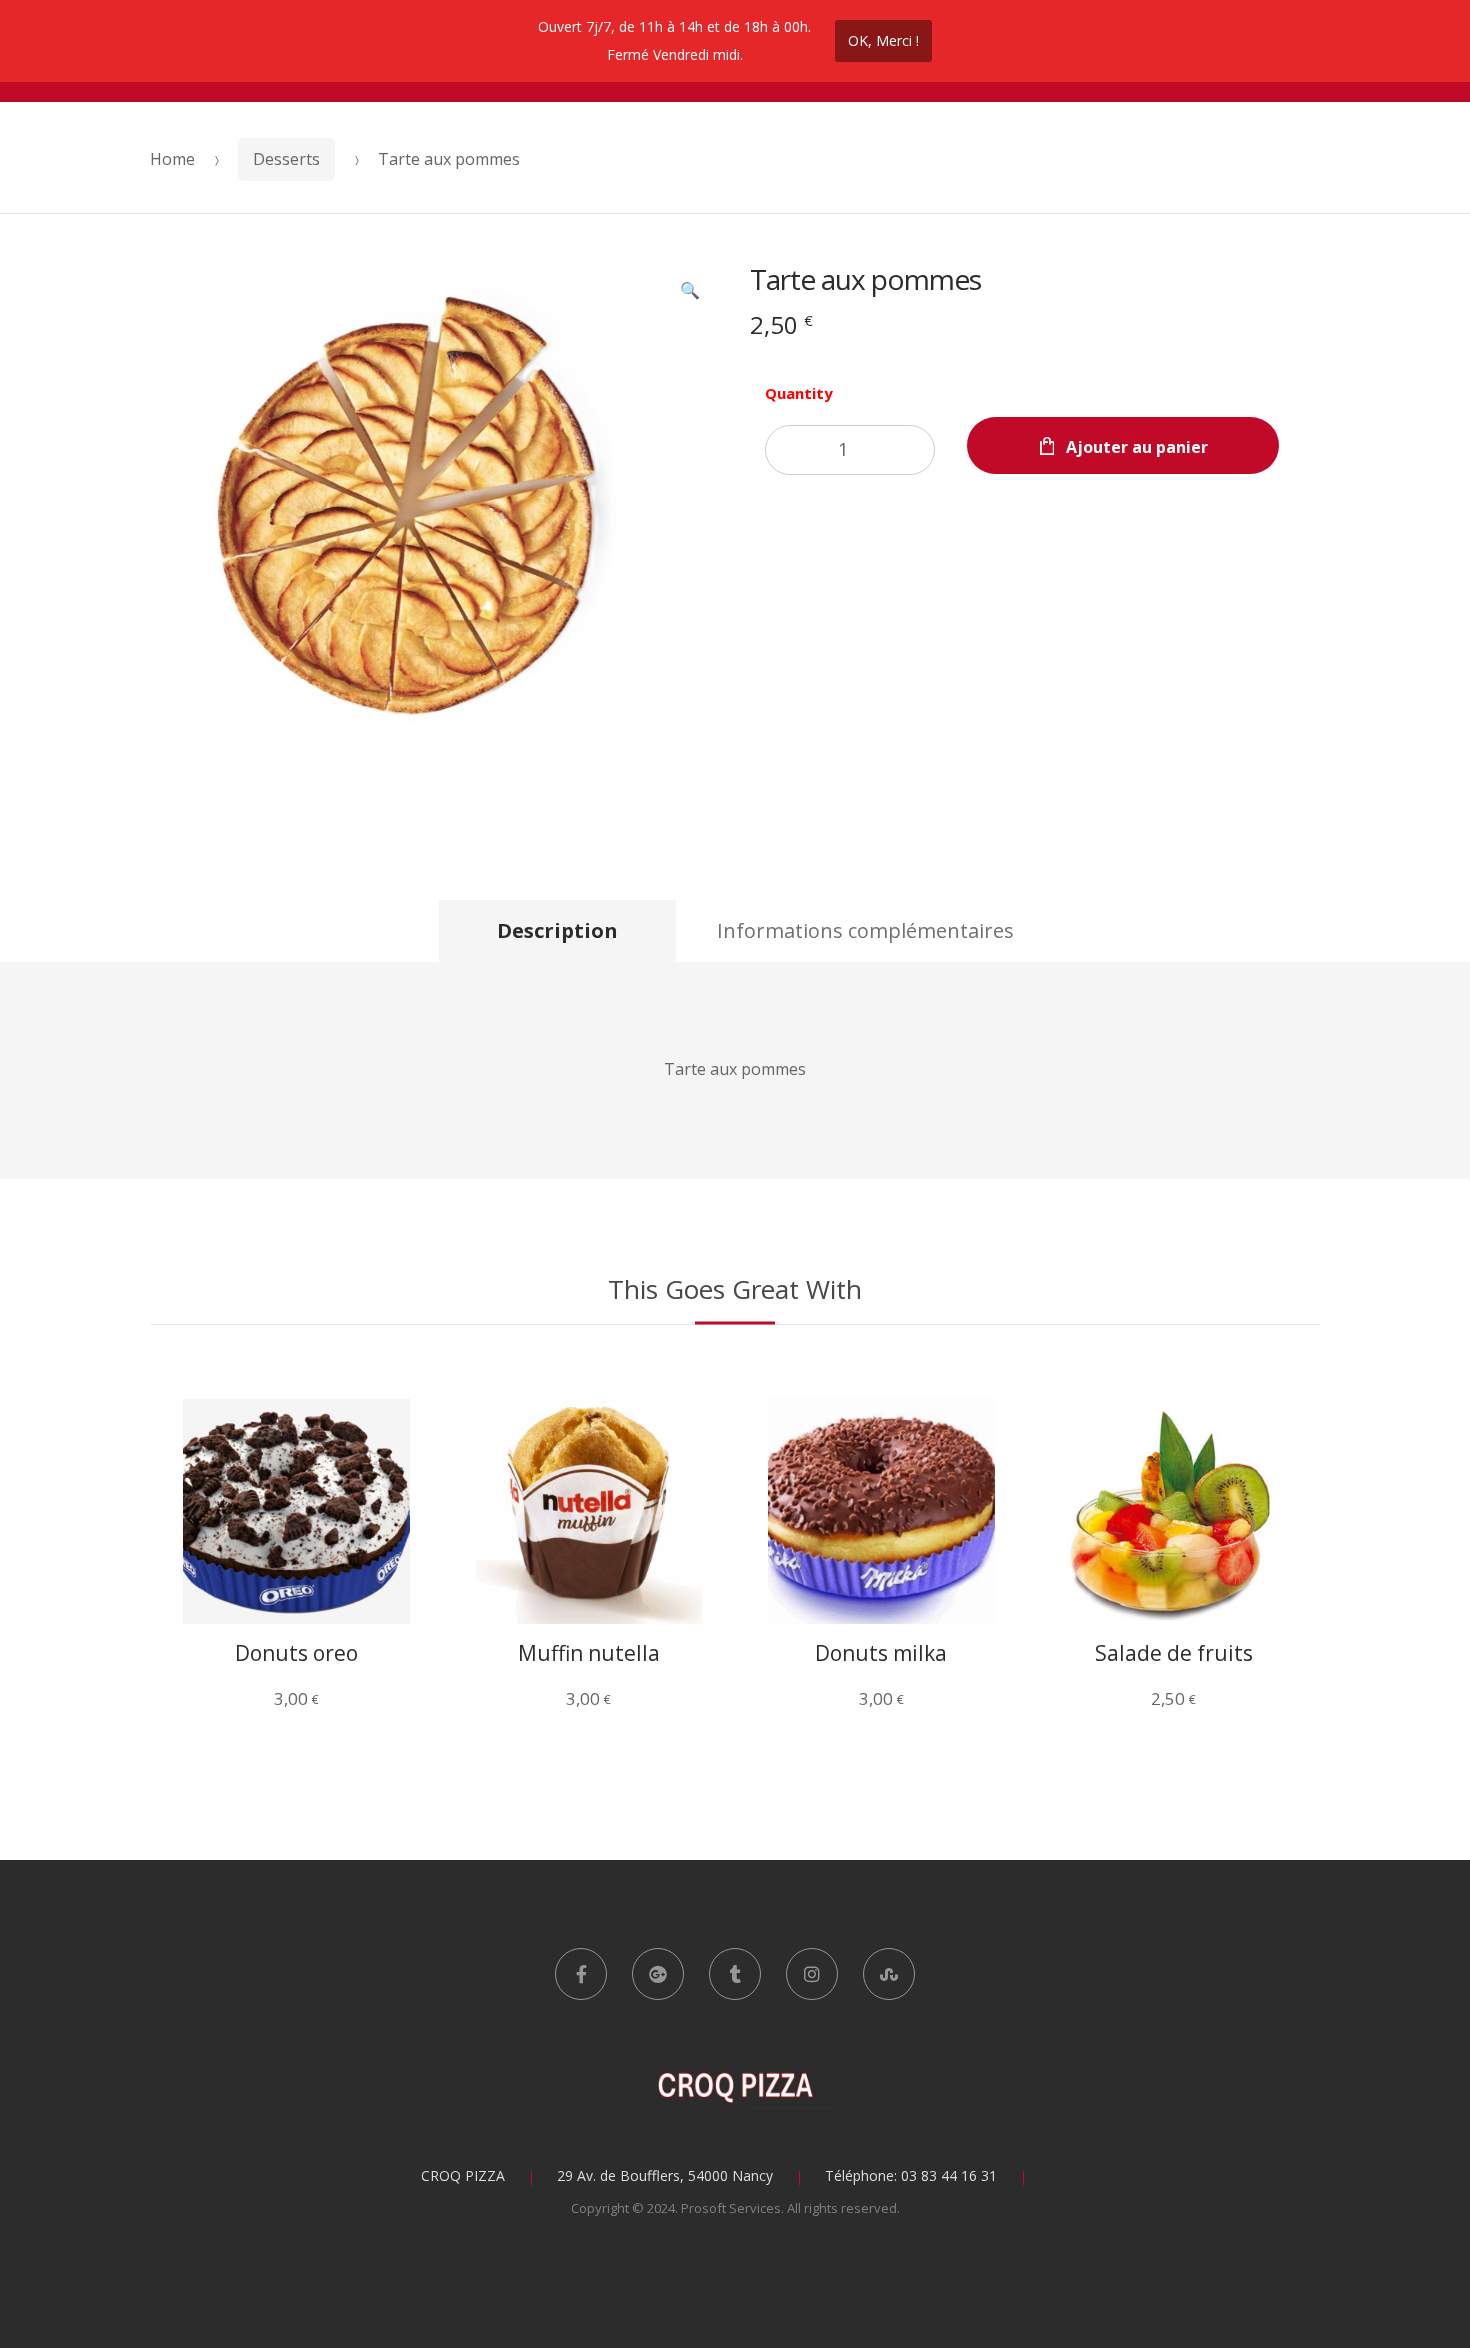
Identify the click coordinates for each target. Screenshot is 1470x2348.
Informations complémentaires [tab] (865, 930)
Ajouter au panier (1137, 447)
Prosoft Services (731, 2208)
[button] (690, 292)
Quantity (799, 393)
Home (172, 159)
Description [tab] (557, 930)
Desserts (286, 159)
